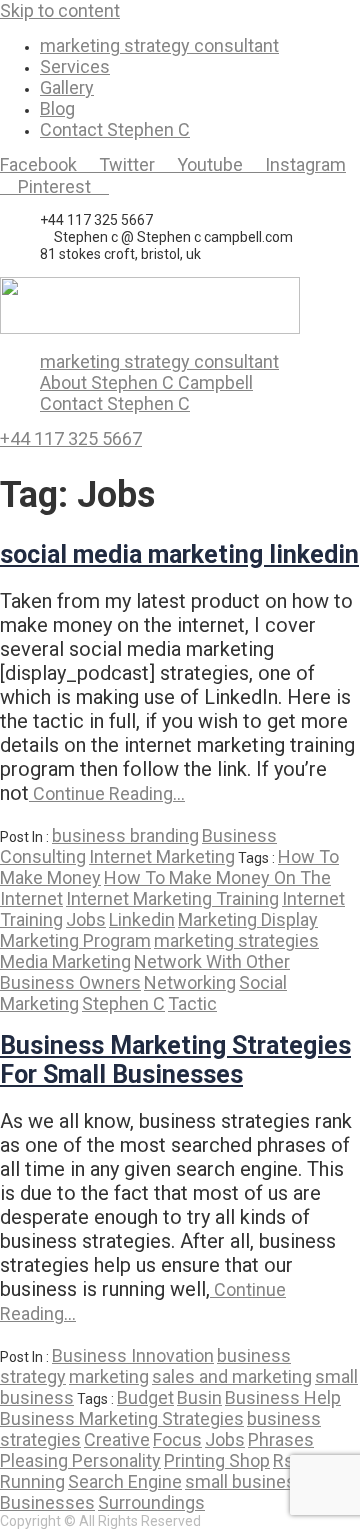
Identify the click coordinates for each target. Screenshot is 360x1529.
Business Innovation (133, 1355)
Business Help (283, 1397)
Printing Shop (217, 1460)
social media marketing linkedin (179, 554)
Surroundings (151, 1502)
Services (75, 66)
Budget (145, 1397)
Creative (117, 1439)
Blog (57, 108)
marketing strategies (236, 940)
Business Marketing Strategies (122, 1418)
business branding (125, 835)
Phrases (281, 1439)
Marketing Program (75, 940)
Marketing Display (248, 919)
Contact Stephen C (115, 129)
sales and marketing (232, 1376)
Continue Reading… (107, 793)
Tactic (192, 1003)
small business (245, 1481)
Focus (177, 1439)
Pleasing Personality (80, 1460)
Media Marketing (65, 961)
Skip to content (60, 10)
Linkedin (142, 919)
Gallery (67, 87)
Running (32, 1481)
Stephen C (123, 1003)
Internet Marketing (162, 856)
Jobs (86, 919)
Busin (199, 1397)
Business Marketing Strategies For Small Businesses (175, 1060)
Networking (190, 982)
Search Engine (125, 1481)
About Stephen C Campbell (146, 382)
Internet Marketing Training (172, 898)
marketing (109, 1376)
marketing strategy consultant (159, 45)
